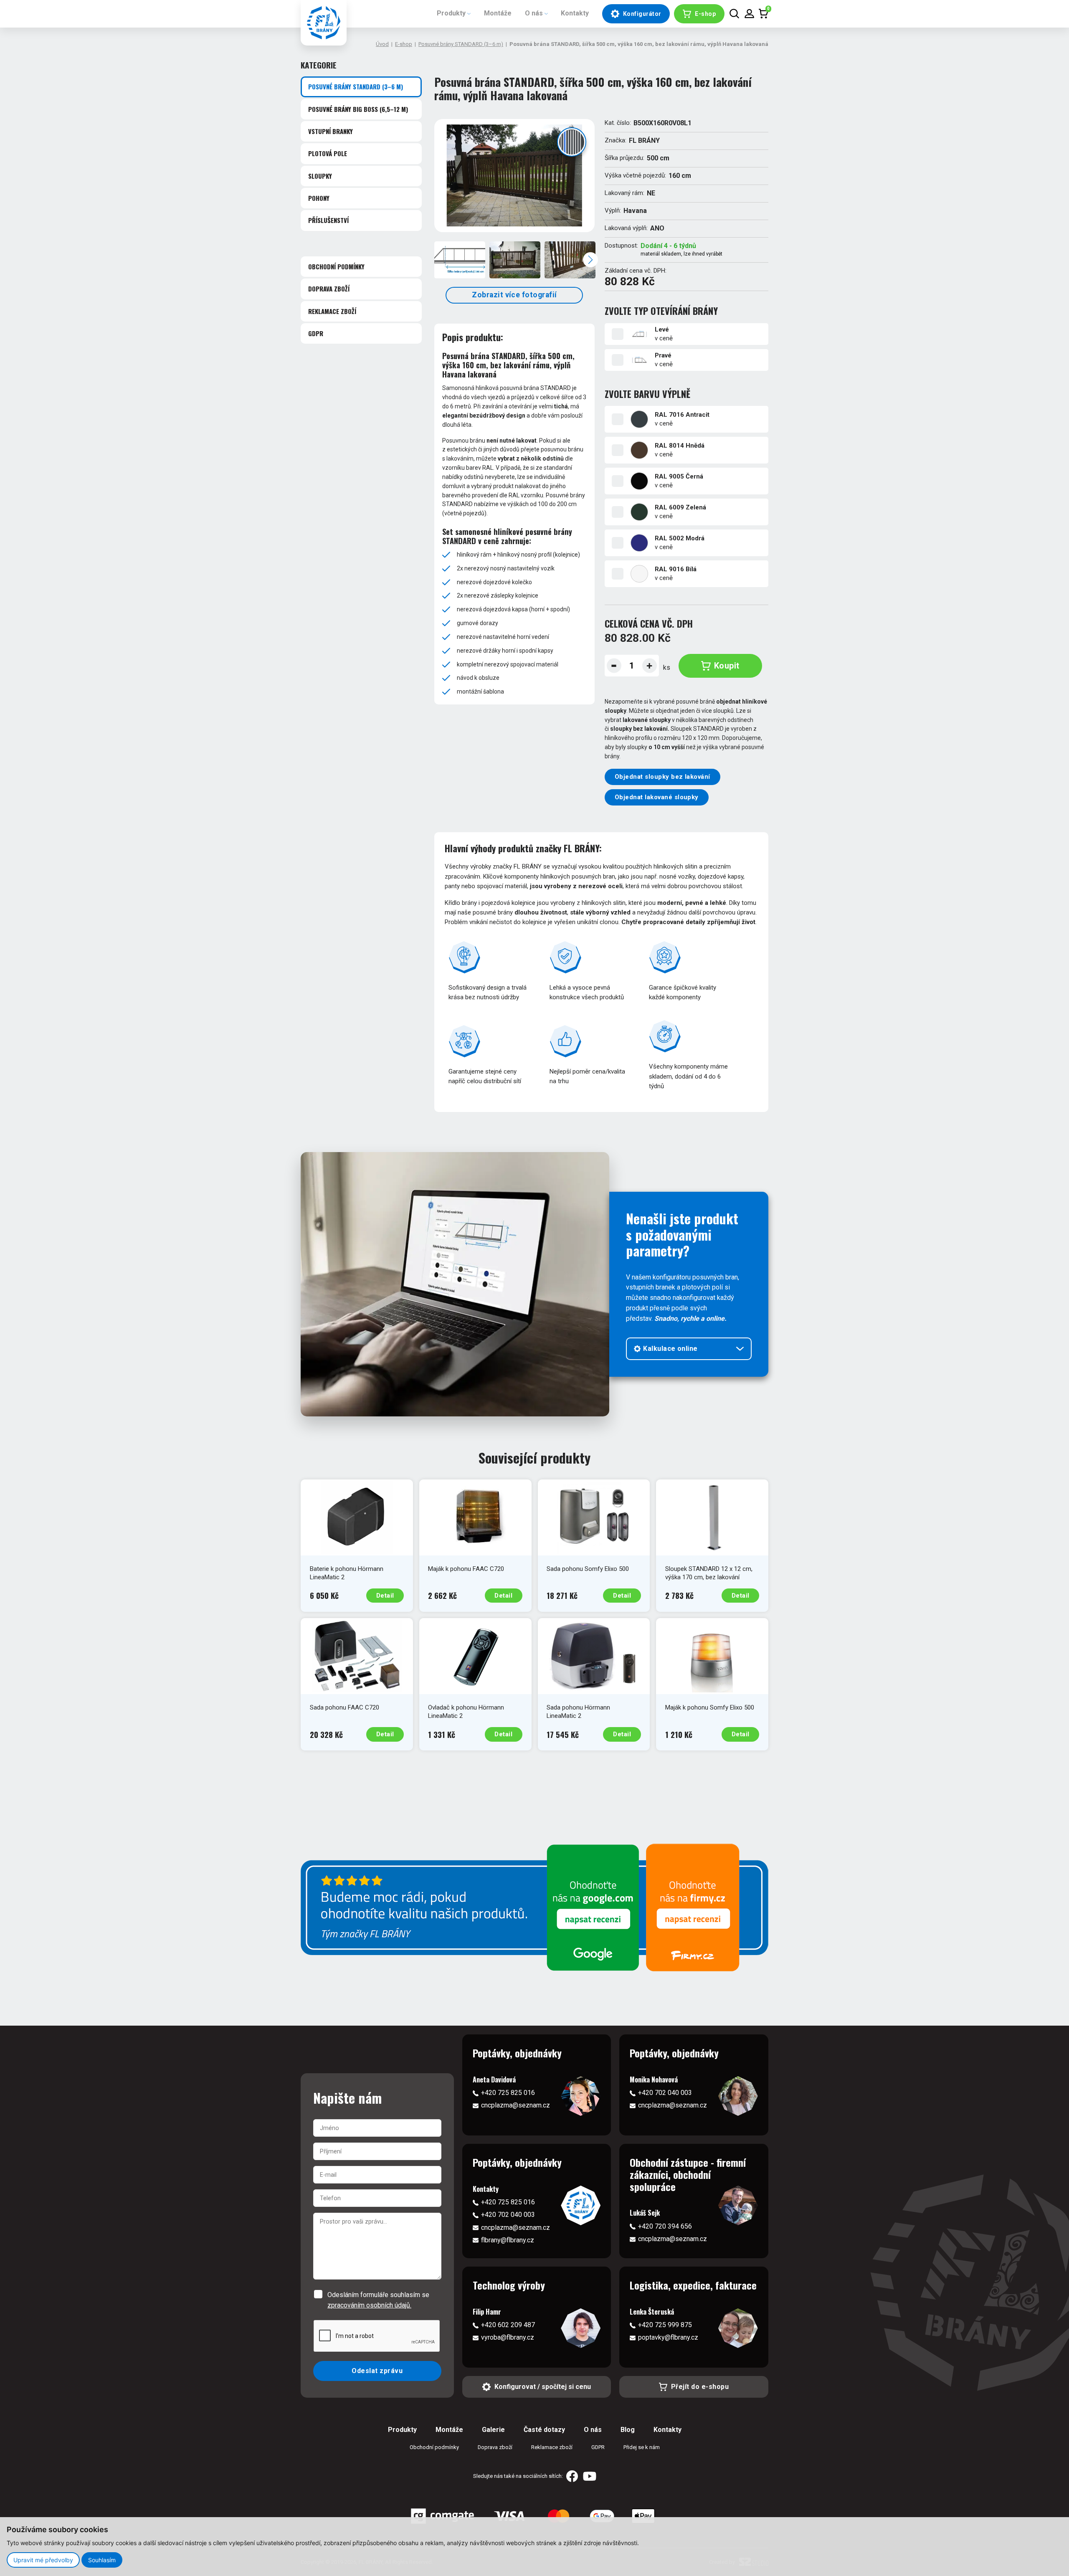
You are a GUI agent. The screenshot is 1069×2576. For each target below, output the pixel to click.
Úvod (382, 44)
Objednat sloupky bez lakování (662, 777)
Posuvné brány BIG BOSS (358, 109)
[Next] (590, 260)
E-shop (404, 44)
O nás (534, 13)
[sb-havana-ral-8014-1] (514, 176)
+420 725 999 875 (665, 2325)
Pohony (319, 198)
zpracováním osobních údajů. (369, 2305)
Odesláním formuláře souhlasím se (378, 2300)
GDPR (316, 333)
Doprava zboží (329, 289)
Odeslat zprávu (377, 2371)
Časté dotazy (544, 2430)
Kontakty (575, 13)
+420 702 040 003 (665, 2093)
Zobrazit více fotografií (514, 295)
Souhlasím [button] (102, 2560)
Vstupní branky (331, 131)
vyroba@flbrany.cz (508, 2337)
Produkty (451, 13)
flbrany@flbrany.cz (508, 2240)
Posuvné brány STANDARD (356, 86)
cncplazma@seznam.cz (516, 2105)
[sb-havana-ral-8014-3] (570, 260)
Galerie (493, 2430)
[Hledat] (734, 14)
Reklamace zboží (332, 311)
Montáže (498, 13)
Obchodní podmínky (336, 266)
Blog (628, 2430)
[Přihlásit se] (749, 14)
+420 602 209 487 (508, 2325)
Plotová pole (328, 153)
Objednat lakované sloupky (657, 797)
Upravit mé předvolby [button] (43, 2560)
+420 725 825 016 (508, 2093)
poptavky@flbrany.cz (668, 2337)
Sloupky (320, 176)
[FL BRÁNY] (324, 23)
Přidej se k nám (642, 2447)
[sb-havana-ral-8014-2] (515, 260)
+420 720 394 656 (665, 2226)
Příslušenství (328, 220)
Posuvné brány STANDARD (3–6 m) (461, 44)
